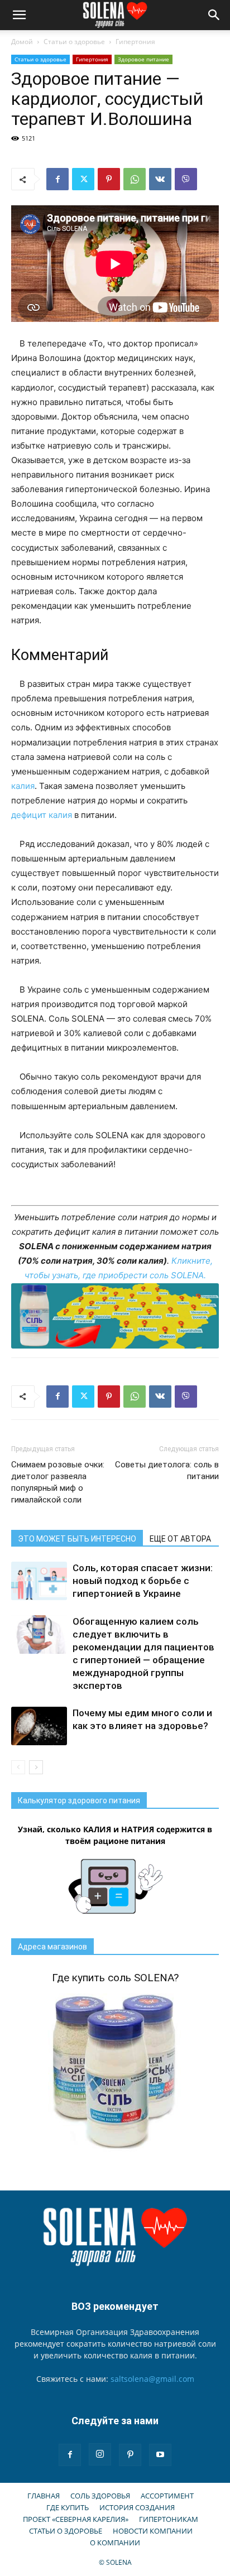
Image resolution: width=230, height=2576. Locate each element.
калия (23, 786)
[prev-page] (18, 1767)
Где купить (68, 2507)
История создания (137, 2507)
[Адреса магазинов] (115, 1316)
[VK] (160, 179)
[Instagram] (100, 2454)
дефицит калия (42, 815)
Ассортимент (167, 2496)
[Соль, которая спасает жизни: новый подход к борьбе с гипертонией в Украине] (39, 1581)
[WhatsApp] (135, 179)
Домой (22, 42)
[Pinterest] (109, 179)
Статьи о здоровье (74, 42)
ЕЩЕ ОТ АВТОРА (180, 1539)
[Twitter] (83, 179)
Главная (44, 2496)
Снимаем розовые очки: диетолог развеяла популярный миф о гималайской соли (58, 1482)
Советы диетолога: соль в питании (167, 1470)
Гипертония (135, 42)
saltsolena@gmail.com (152, 2379)
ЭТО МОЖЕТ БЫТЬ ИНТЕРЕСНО (77, 1539)
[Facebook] (57, 179)
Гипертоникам (169, 2519)
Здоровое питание (143, 59)
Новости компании (153, 2531)
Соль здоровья (100, 2496)
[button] (19, 15)
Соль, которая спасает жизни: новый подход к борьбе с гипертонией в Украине (143, 1581)
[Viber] (186, 179)
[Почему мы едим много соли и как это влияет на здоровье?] (39, 1726)
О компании (115, 2543)
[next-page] (36, 1767)
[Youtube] (160, 2455)
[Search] (214, 15)
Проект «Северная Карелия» (76, 2519)
